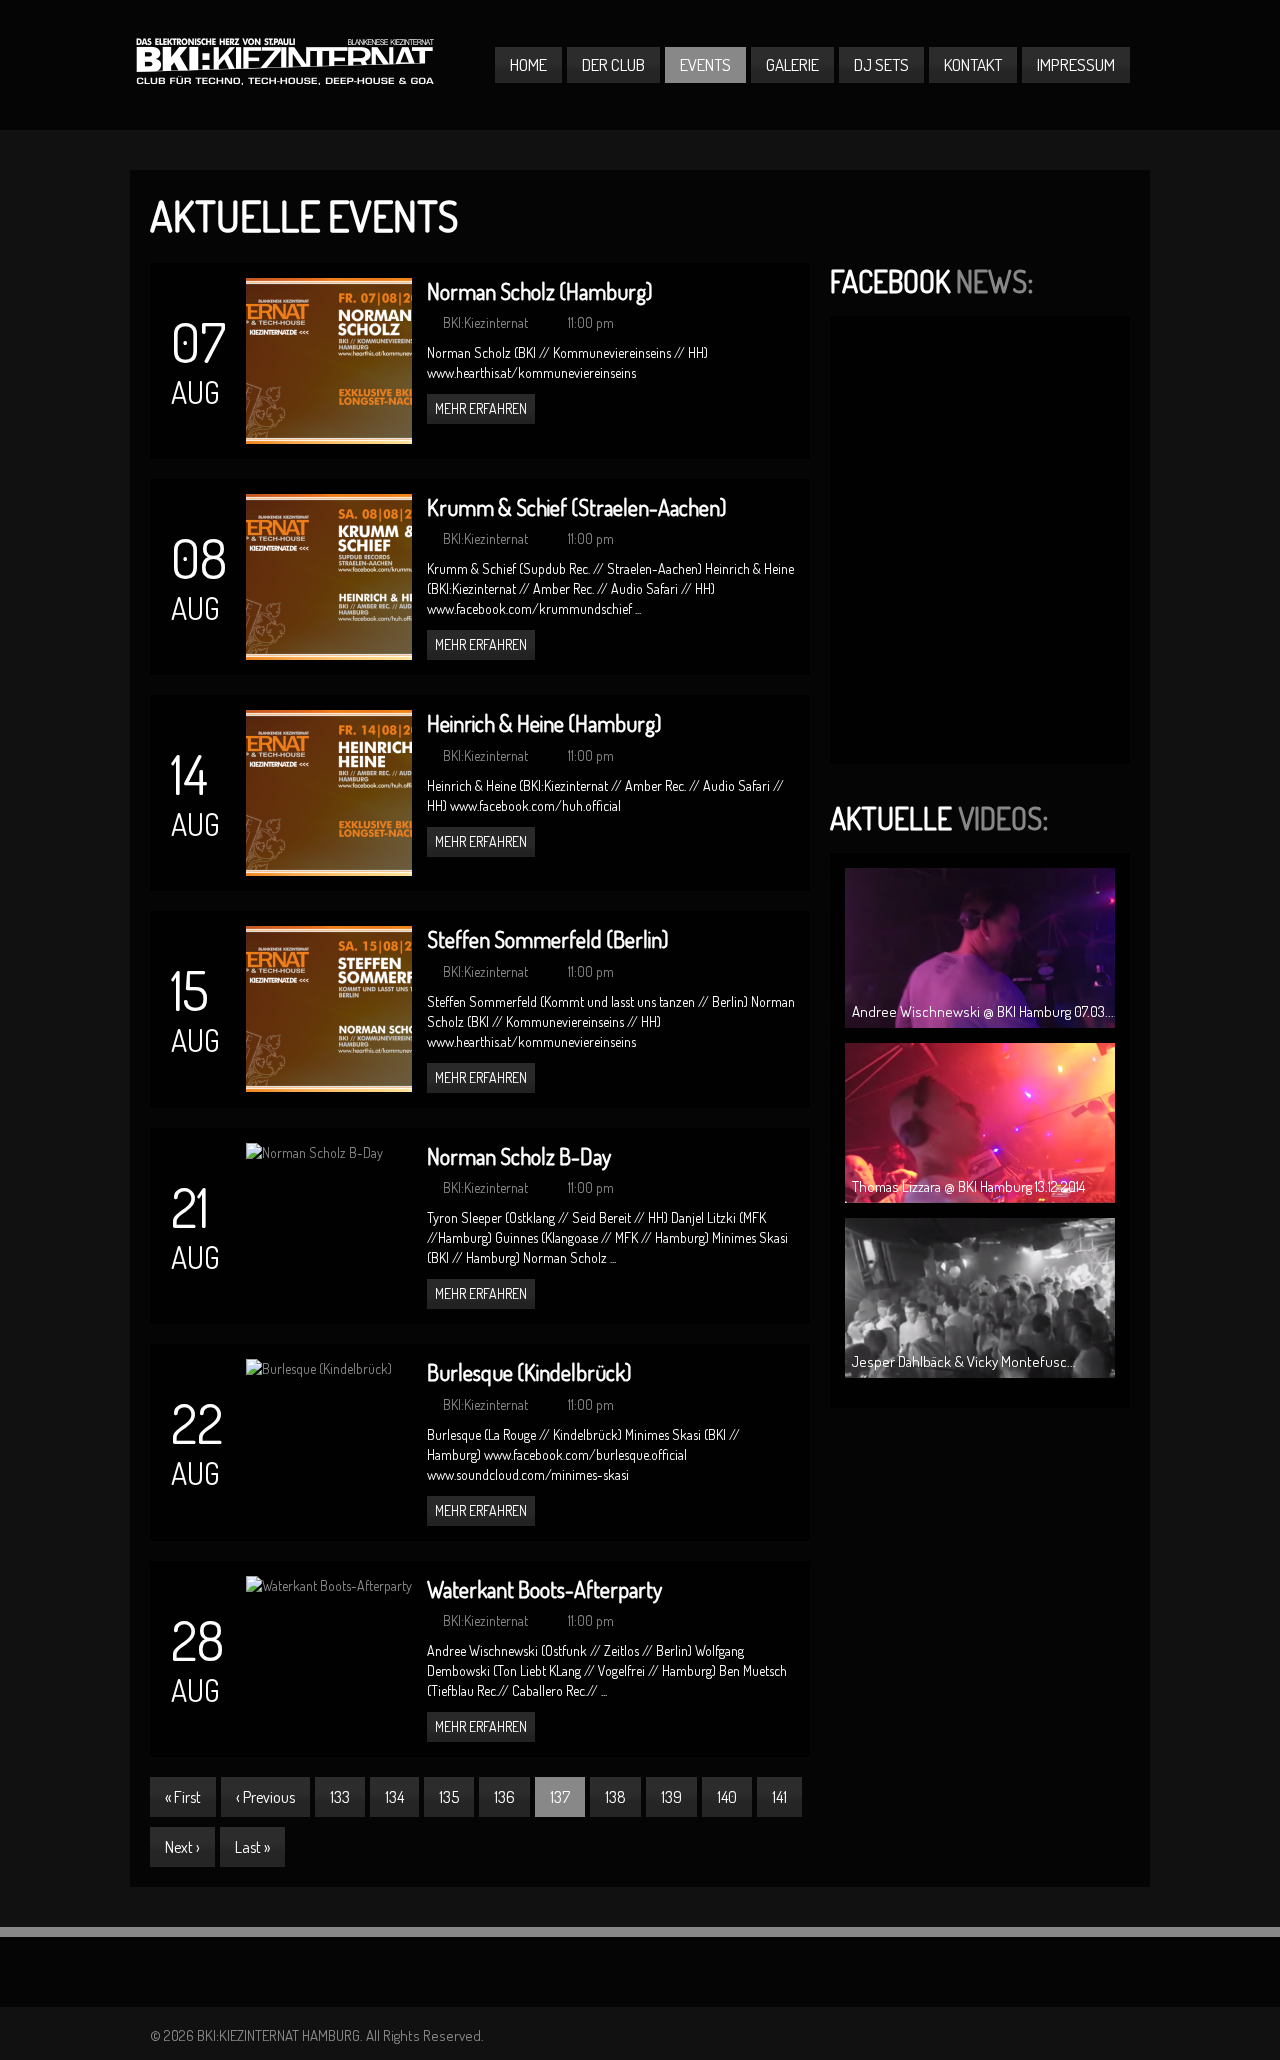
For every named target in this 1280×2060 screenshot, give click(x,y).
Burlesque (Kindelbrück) (529, 1372)
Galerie (792, 64)
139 (671, 1797)
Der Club (613, 64)
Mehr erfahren (481, 408)
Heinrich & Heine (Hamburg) (544, 723)
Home (528, 64)
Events (705, 64)
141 (779, 1797)
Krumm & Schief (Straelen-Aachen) (576, 507)
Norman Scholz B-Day (519, 1156)
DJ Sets (881, 64)
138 (615, 1797)
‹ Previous (265, 1797)
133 (340, 1797)
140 (727, 1797)
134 (394, 1797)
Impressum (1076, 64)
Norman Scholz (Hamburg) (539, 291)
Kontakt (973, 64)
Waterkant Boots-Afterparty (544, 1589)
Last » (252, 1847)
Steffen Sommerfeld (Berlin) (547, 939)
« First (183, 1797)
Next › (182, 1847)
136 (504, 1797)
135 (449, 1797)
